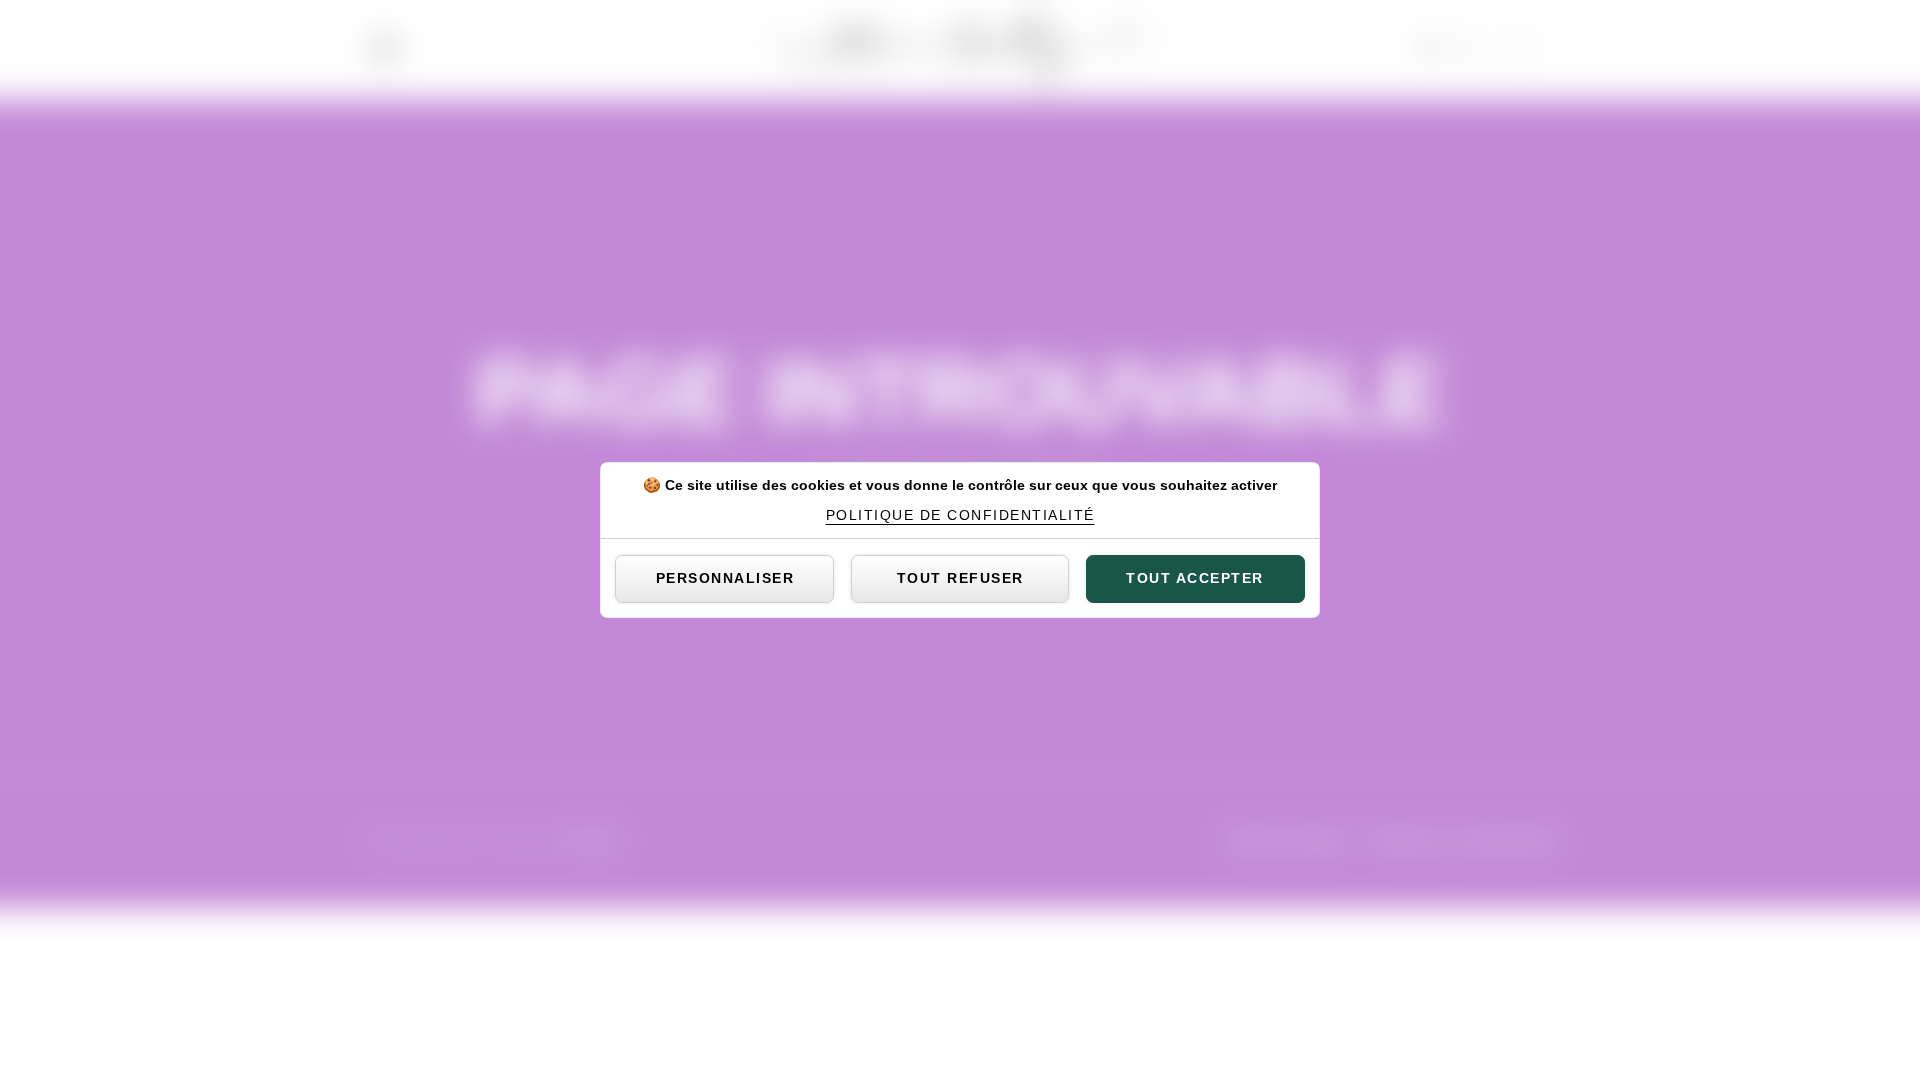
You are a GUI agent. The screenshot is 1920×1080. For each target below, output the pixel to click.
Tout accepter (1195, 578)
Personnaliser (725, 578)
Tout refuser (960, 578)
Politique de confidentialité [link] (960, 515)
